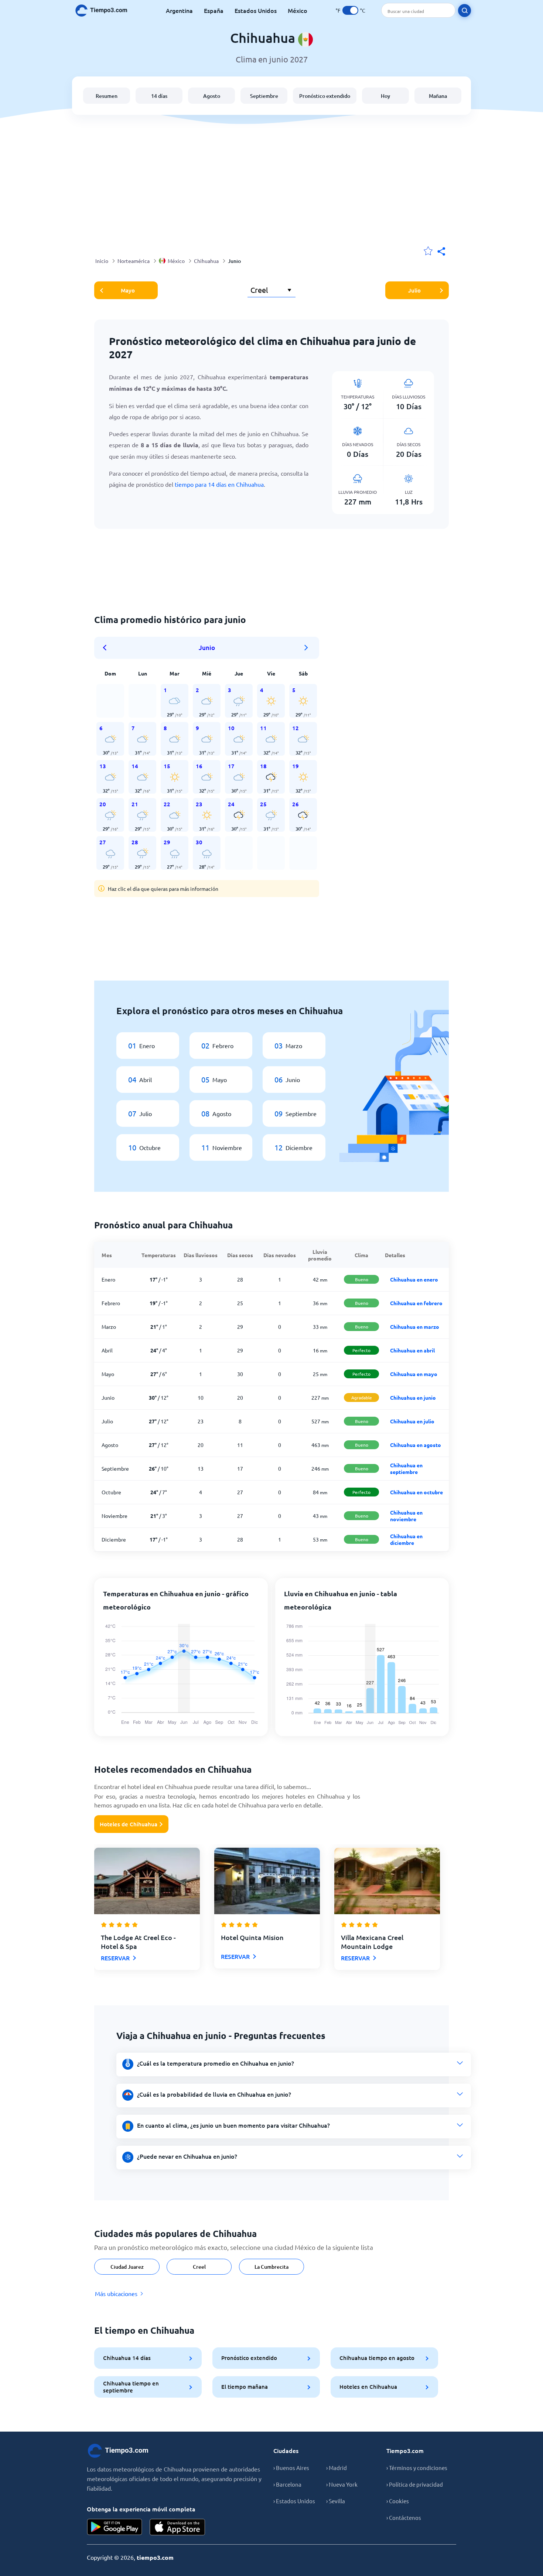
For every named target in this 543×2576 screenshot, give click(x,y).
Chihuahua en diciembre (406, 1539)
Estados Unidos (256, 10)
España (214, 10)
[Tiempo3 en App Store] (177, 2527)
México (298, 10)
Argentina (179, 10)
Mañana (438, 96)
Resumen (107, 96)
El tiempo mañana (245, 2387)
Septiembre (264, 96)
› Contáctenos (404, 2517)
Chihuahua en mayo (414, 1374)
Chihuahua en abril (412, 1350)
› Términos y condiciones (417, 2468)
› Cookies (398, 2501)
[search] (465, 11)
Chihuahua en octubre (416, 1492)
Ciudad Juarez (127, 2267)
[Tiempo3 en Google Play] (115, 2527)
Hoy (385, 96)
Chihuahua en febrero (416, 1303)
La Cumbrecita (271, 2267)
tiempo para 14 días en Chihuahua (219, 484)
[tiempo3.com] (105, 11)
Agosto (212, 96)
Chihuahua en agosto (416, 1445)
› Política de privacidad (415, 2484)
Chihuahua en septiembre (406, 1468)
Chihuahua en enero (414, 1279)
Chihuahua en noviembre (406, 1516)
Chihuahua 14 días (127, 2358)
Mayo (128, 290)
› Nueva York (342, 2484)
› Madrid (337, 2468)
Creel (199, 2267)
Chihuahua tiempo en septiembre (131, 2387)
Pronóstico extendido (325, 96)
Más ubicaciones (116, 2293)
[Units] (350, 10)
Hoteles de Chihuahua (129, 1824)
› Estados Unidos (294, 2501)
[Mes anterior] (107, 648)
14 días (159, 96)
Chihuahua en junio (413, 1398)
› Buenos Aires (291, 2468)
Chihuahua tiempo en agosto (377, 2358)
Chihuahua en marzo (415, 1327)
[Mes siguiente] (306, 648)
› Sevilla (336, 2501)
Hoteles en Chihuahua (368, 2387)
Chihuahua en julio (412, 1421)
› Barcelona (287, 2484)
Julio (414, 290)
